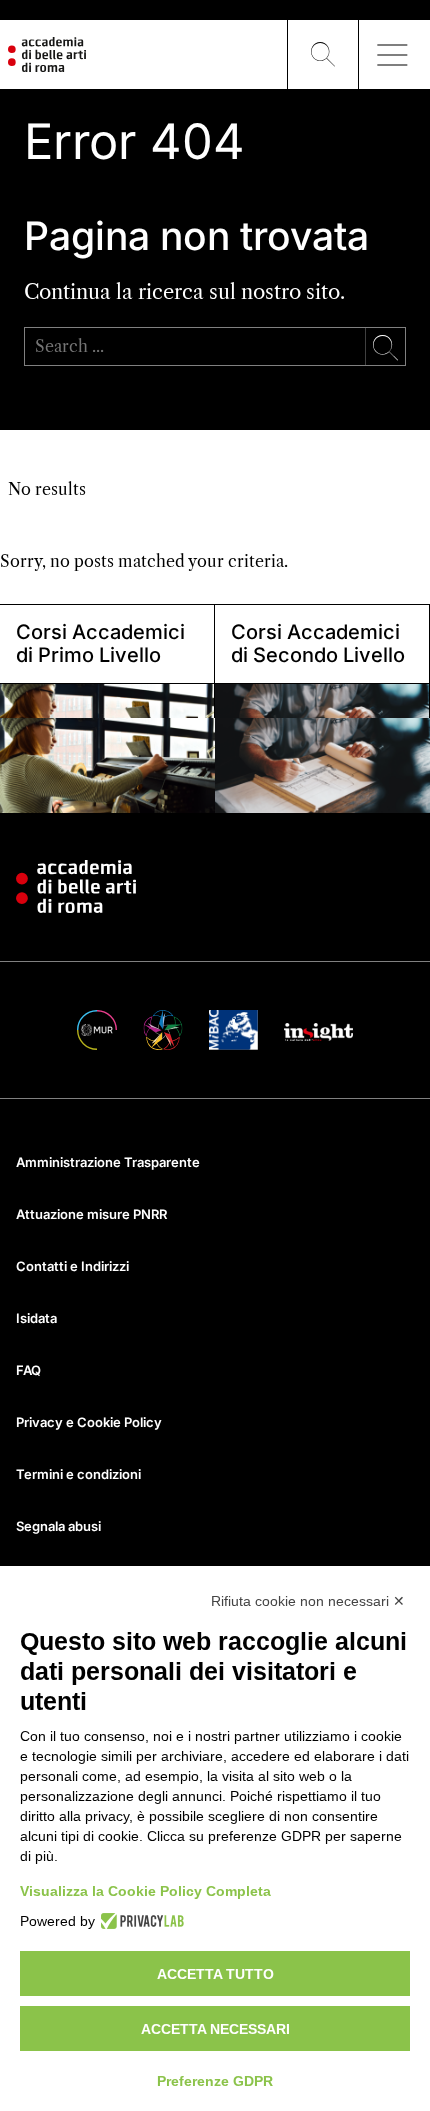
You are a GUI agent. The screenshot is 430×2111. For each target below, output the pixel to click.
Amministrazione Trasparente (108, 1162)
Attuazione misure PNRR (91, 1214)
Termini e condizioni (78, 1474)
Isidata (36, 1318)
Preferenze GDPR (215, 2081)
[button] (323, 55)
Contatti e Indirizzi (72, 1266)
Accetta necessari (215, 2029)
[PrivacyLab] (139, 1921)
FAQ (28, 1370)
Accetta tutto (215, 1974)
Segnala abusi (58, 1526)
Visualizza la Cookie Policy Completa (145, 1891)
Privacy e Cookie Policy (89, 1422)
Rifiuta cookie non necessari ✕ (308, 1601)
